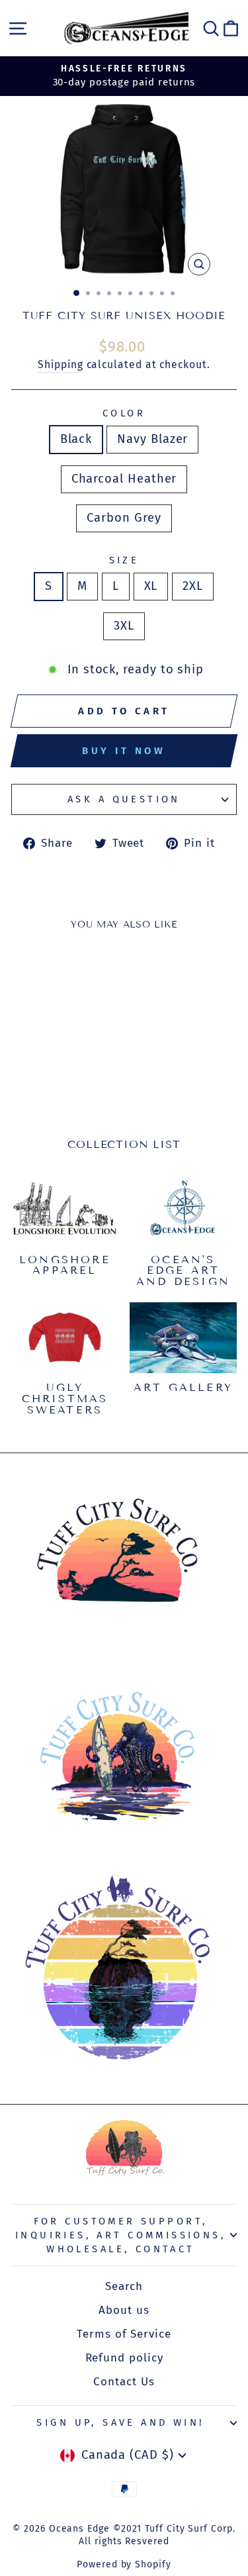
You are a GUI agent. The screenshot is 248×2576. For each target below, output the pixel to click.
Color (124, 413)
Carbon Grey (124, 518)
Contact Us (124, 2382)
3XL (124, 626)
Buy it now (124, 751)
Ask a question (124, 799)
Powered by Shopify (124, 2564)
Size (124, 560)
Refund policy (124, 2358)
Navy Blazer (152, 439)
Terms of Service (124, 2334)
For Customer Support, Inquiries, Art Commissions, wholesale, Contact (121, 2235)
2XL (193, 586)
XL (151, 586)
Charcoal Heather (124, 479)
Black (76, 439)
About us (124, 2310)
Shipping (60, 364)
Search (124, 2286)
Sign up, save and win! (120, 2422)
